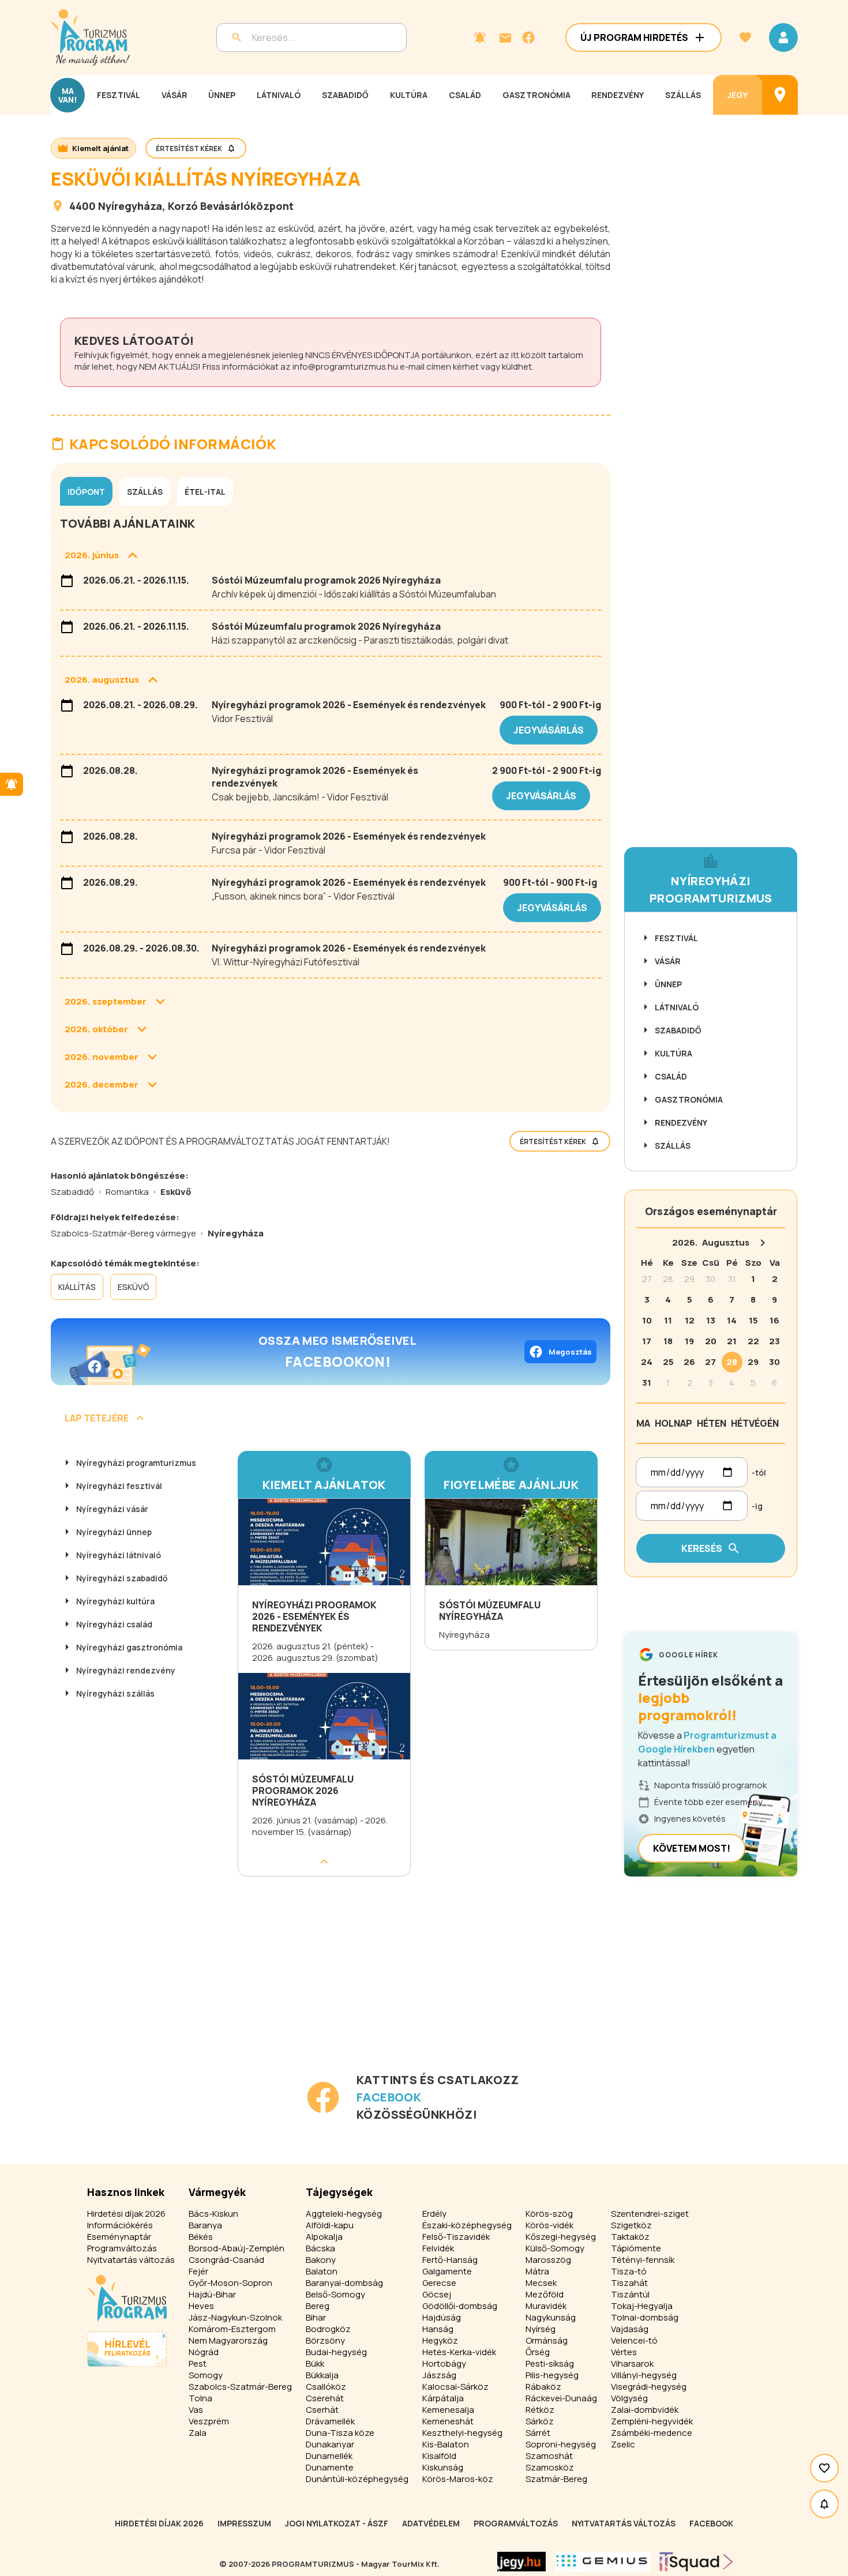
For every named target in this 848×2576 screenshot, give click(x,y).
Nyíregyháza (130, 206)
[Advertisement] (333, 1990)
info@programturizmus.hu (345, 366)
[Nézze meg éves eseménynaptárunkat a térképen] (780, 95)
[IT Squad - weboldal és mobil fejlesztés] (696, 2562)
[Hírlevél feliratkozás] (480, 37)
